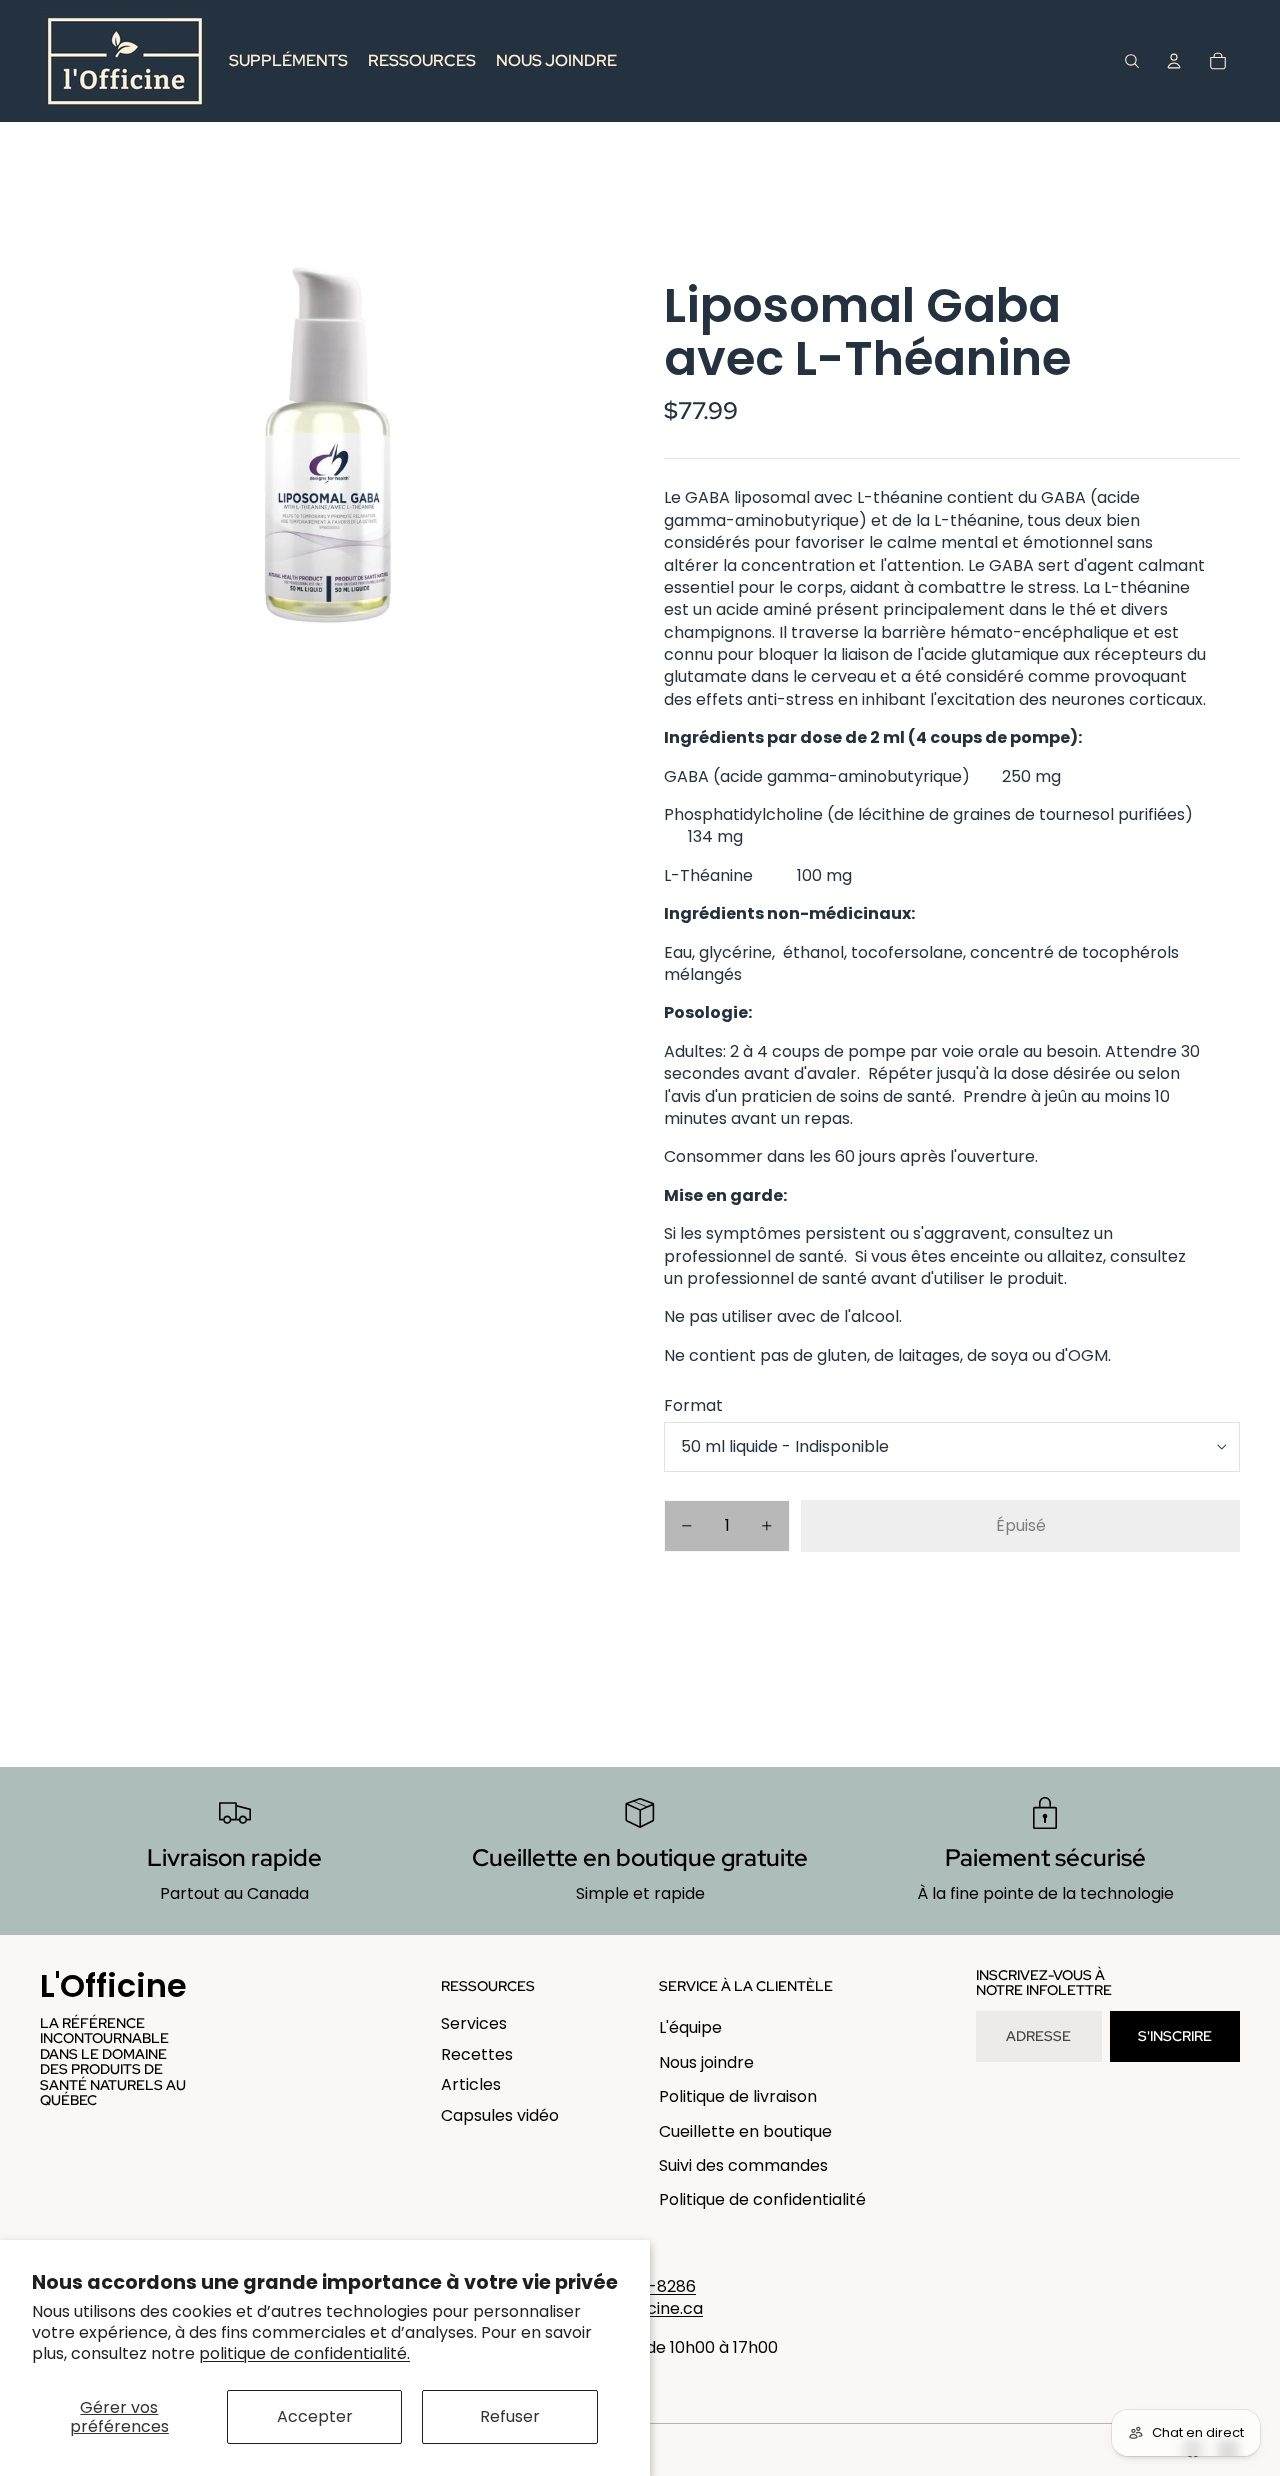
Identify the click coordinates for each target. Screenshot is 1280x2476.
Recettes (477, 2054)
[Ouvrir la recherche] (1132, 61)
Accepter (315, 2416)
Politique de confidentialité (762, 2199)
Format (693, 1405)
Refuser (510, 2416)
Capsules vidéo (500, 2115)
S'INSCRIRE (1175, 2036)
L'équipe (690, 2027)
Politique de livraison (738, 2096)
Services (474, 2023)
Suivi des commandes (743, 2165)
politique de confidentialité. (304, 2353)
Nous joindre (706, 2062)
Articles (471, 2084)
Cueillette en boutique (745, 2131)
